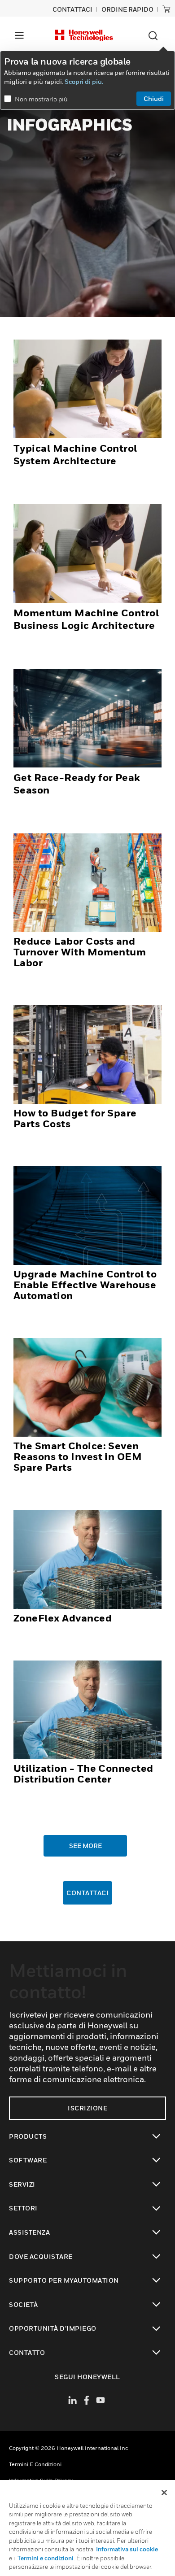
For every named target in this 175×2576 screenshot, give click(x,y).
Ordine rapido (127, 9)
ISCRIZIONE (87, 2108)
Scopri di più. (84, 81)
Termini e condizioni (35, 2464)
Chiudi (154, 98)
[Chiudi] (164, 2493)
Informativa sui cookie (127, 2549)
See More (85, 1846)
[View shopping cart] (166, 9)
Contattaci (87, 1893)
